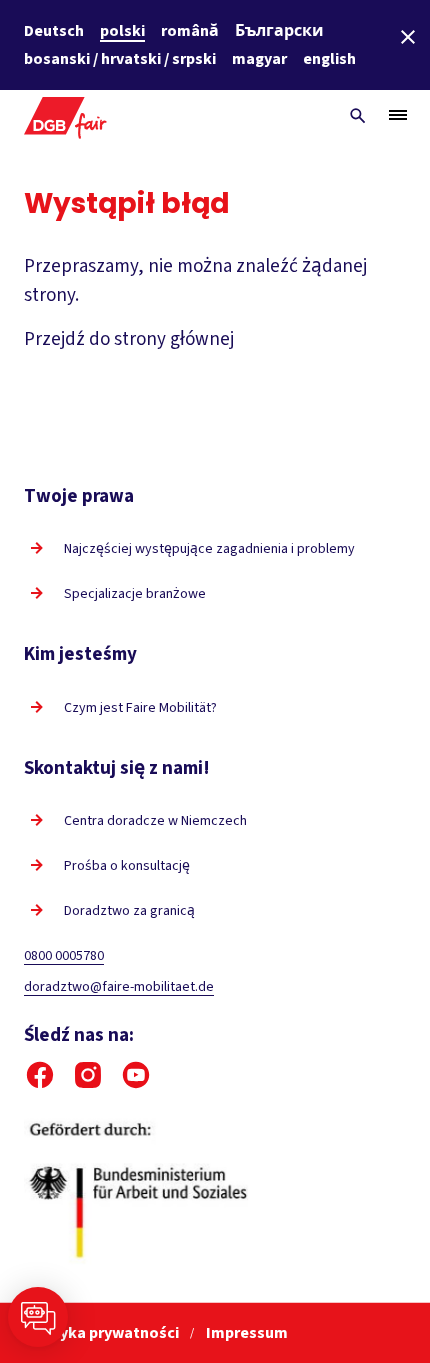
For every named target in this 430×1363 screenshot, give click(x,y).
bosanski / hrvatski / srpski (120, 59)
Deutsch (54, 31)
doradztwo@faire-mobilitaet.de (119, 987)
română (190, 31)
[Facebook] (40, 1075)
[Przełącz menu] (398, 115)
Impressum (247, 1333)
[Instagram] (88, 1075)
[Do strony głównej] (65, 115)
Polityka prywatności (103, 1333)
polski (122, 31)
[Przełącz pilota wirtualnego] (38, 1317)
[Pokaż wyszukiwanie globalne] (358, 116)
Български (279, 31)
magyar (259, 59)
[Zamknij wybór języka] (408, 37)
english (329, 59)
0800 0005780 (64, 956)
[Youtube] (136, 1075)
